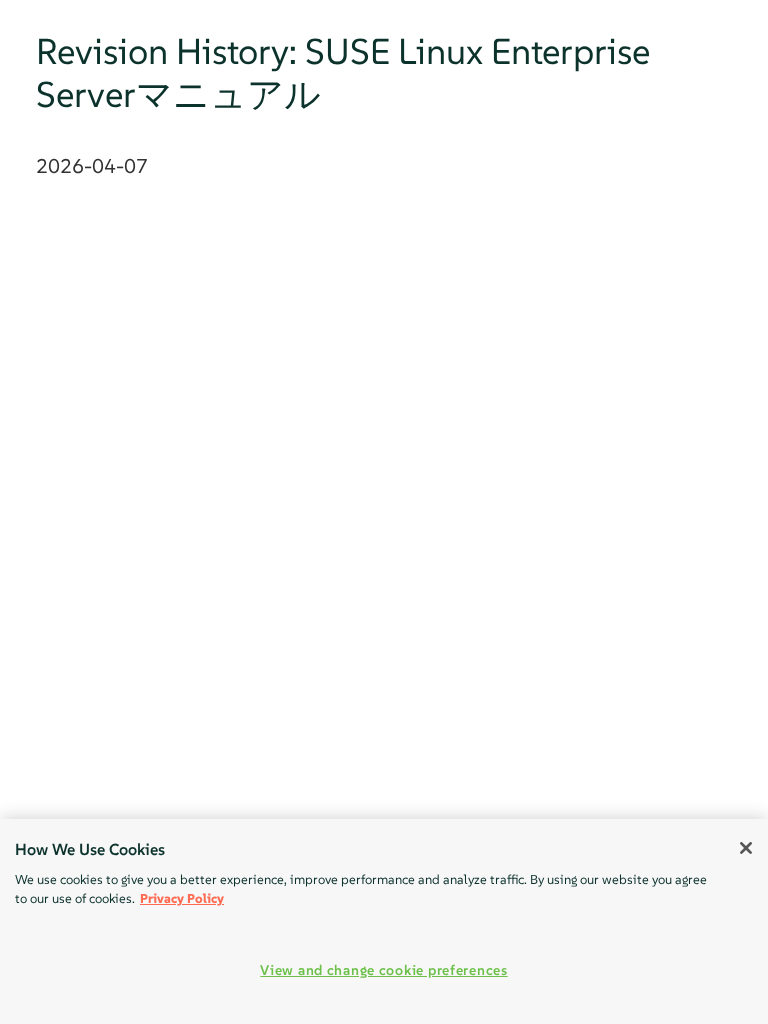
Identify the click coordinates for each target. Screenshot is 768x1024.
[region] (384, 921)
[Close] (746, 848)
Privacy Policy (182, 898)
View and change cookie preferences (383, 970)
